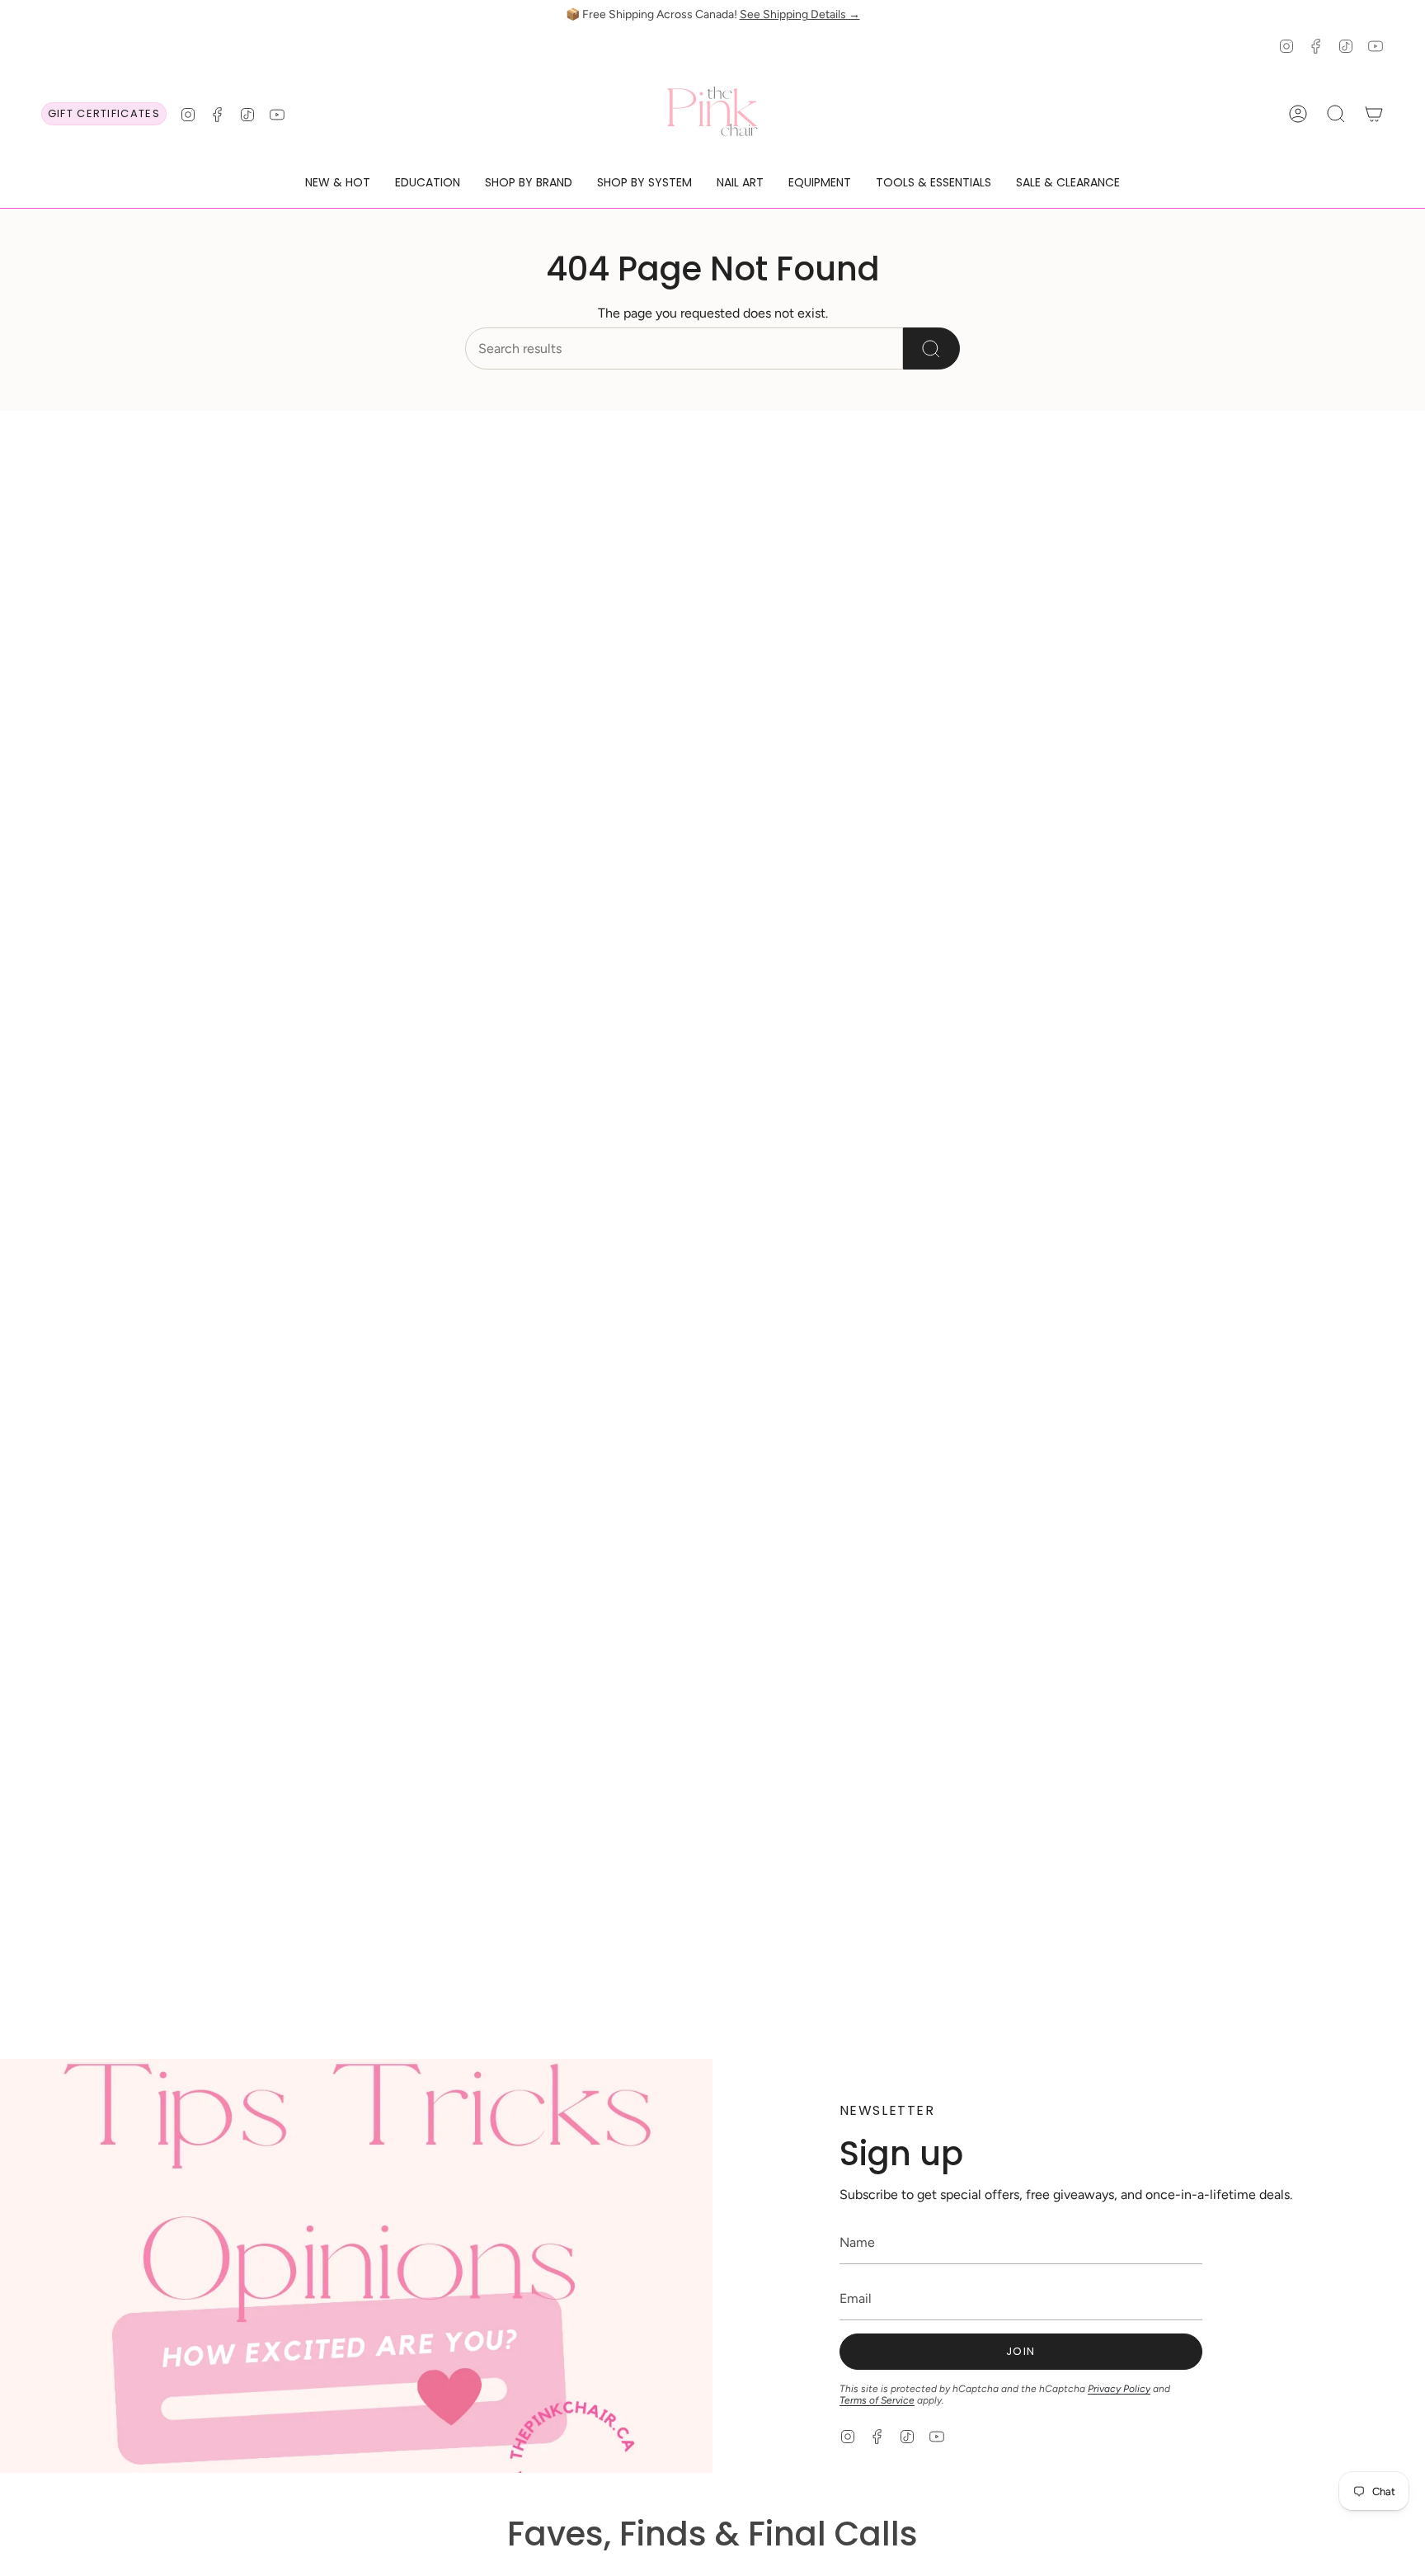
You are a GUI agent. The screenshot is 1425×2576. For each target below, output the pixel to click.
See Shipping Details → (800, 14)
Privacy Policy (1119, 2389)
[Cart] (1374, 114)
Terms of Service (877, 2400)
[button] (338, 184)
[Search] (931, 348)
